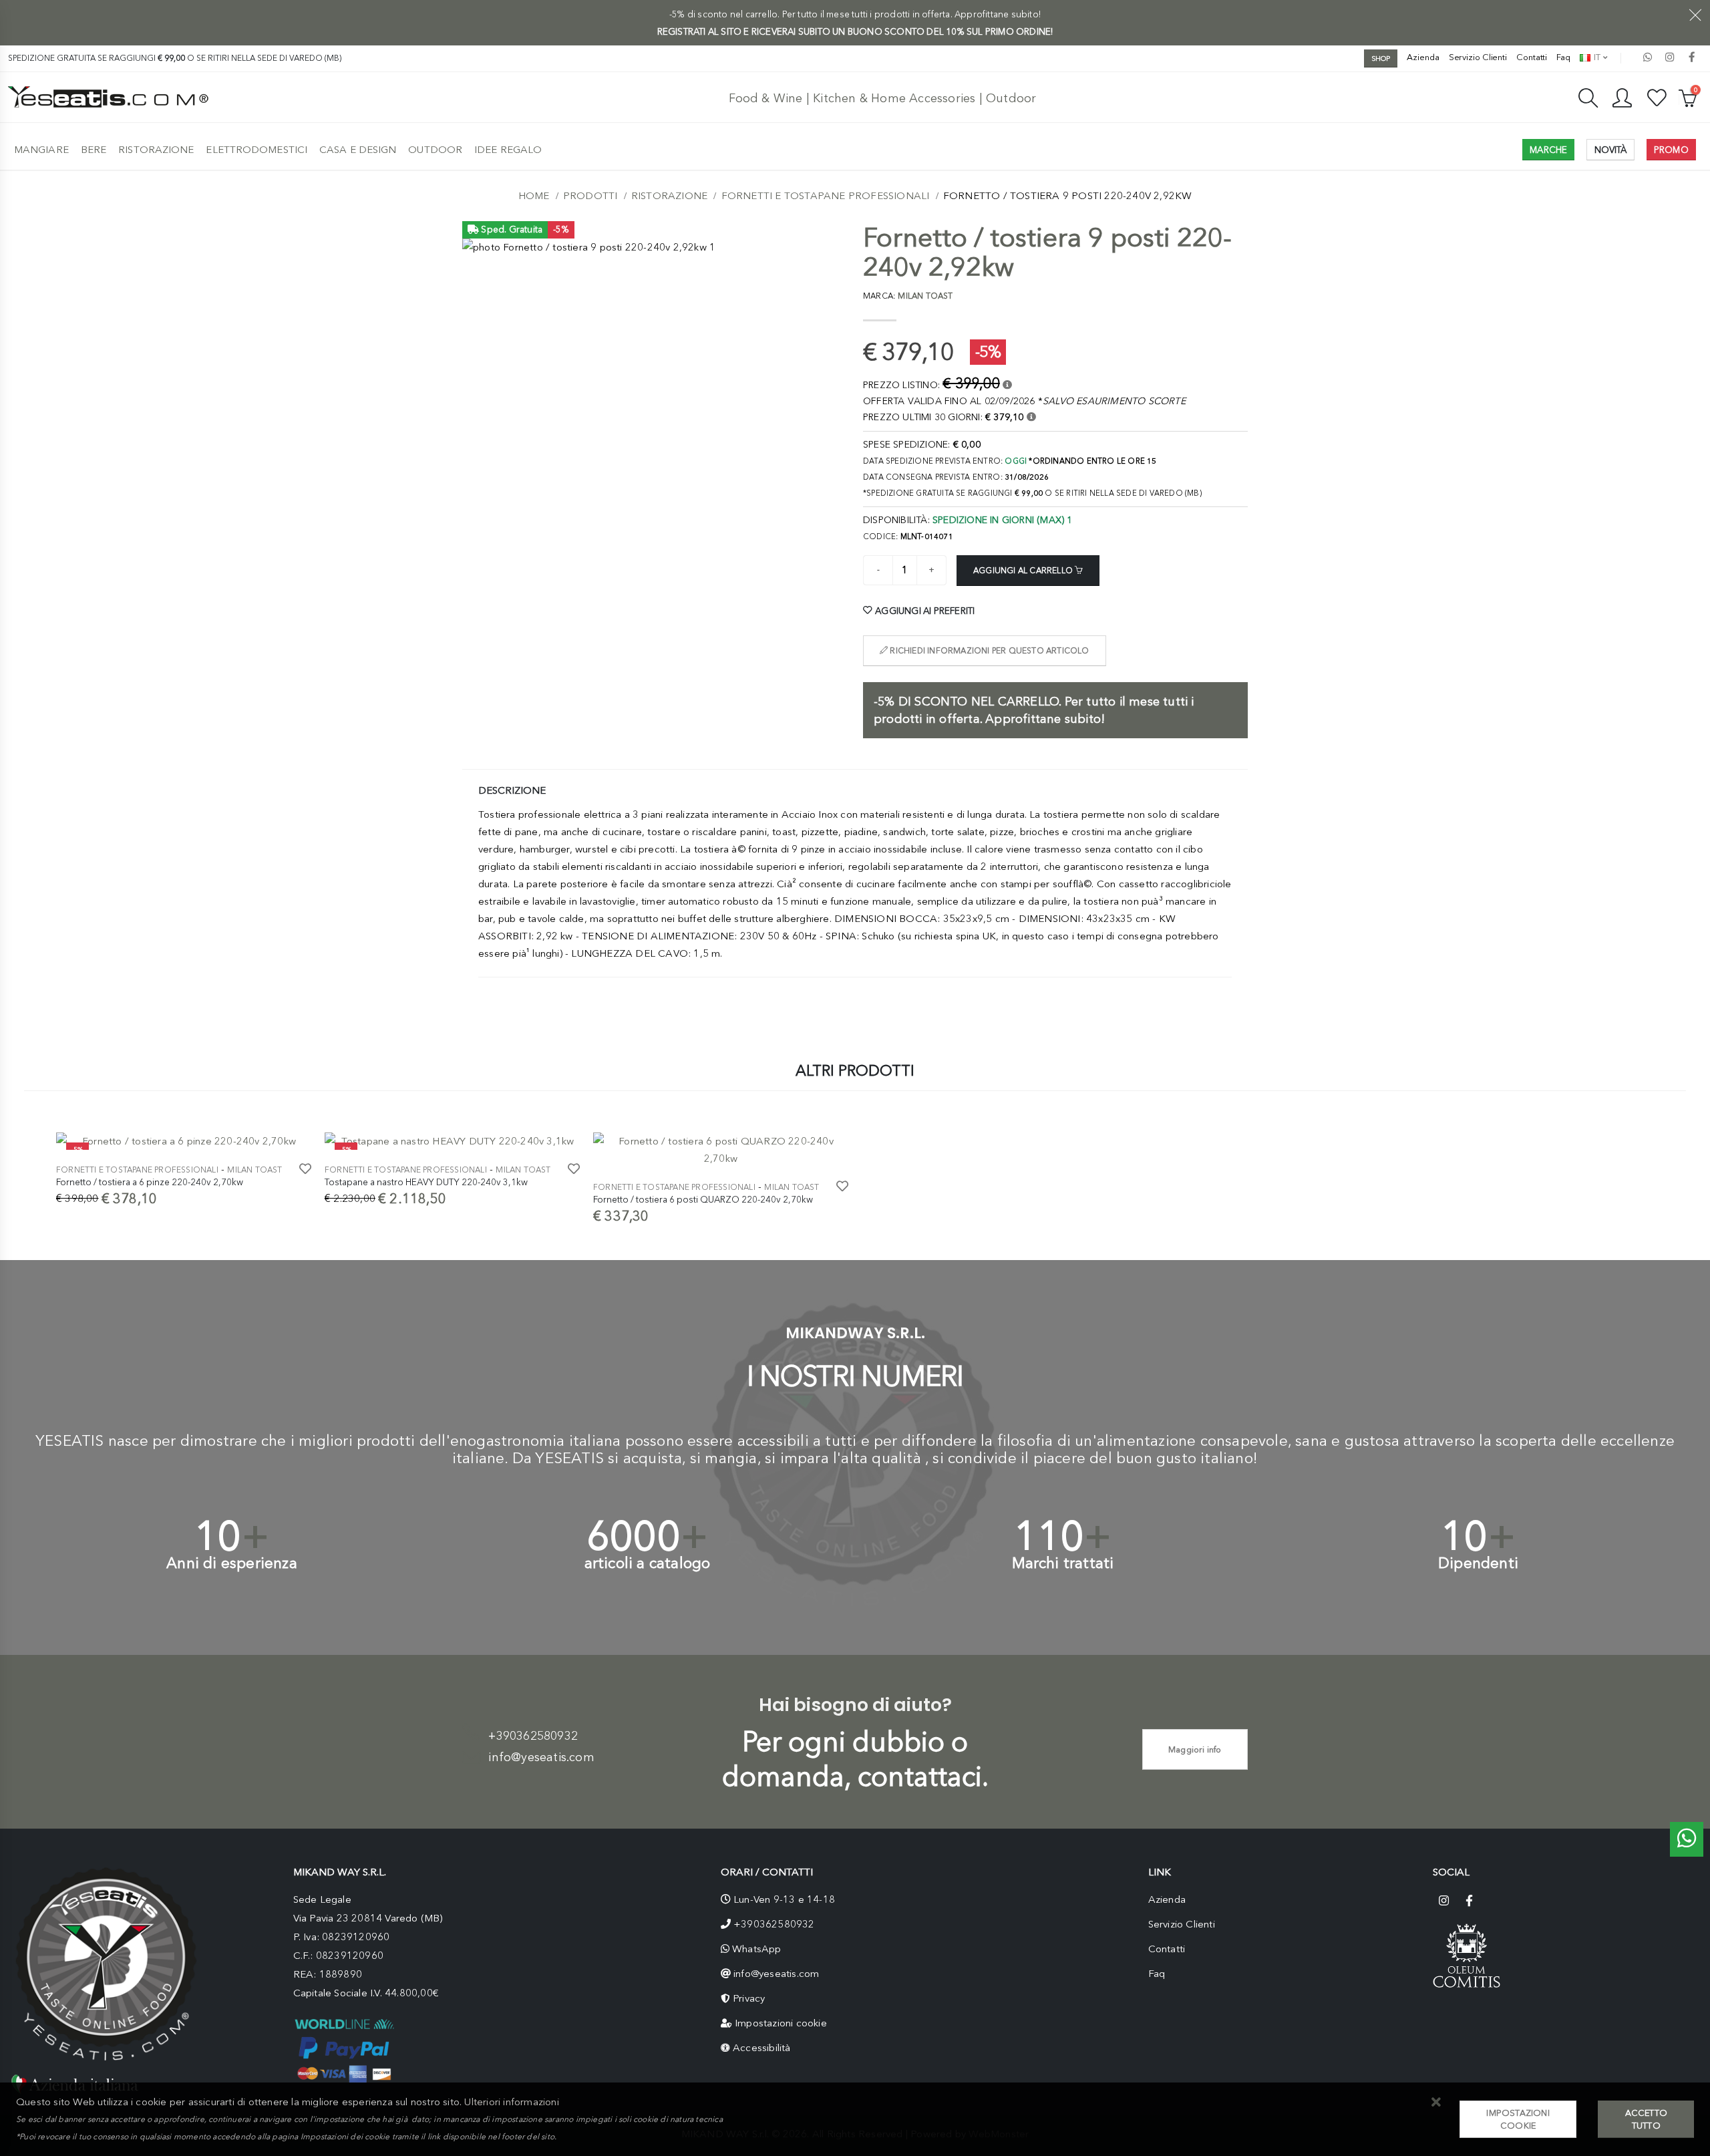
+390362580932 (533, 1736)
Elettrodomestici (256, 150)
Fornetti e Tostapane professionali (826, 196)
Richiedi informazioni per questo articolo (988, 651)
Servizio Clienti (1478, 57)
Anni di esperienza (232, 1563)
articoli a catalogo (648, 1563)
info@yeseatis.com (541, 1757)
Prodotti (590, 196)
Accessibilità (762, 2048)
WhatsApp (757, 1949)
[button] (1436, 2103)
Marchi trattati (1063, 1563)
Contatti (1532, 57)
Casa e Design (358, 150)
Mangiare (41, 150)
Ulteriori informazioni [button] (511, 2102)
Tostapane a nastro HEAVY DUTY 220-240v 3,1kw (426, 1182)
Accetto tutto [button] (1646, 2119)
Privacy (749, 1998)
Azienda (1423, 57)
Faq (1563, 57)
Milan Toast (254, 1170)
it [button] (1596, 57)
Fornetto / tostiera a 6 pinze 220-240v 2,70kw (150, 1182)
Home (534, 196)
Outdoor (435, 150)
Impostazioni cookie (781, 2023)
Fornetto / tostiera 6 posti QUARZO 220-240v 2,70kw (703, 1199)
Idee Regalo (508, 150)
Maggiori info (1195, 1749)
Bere (94, 150)
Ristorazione (156, 150)
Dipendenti (1478, 1563)
